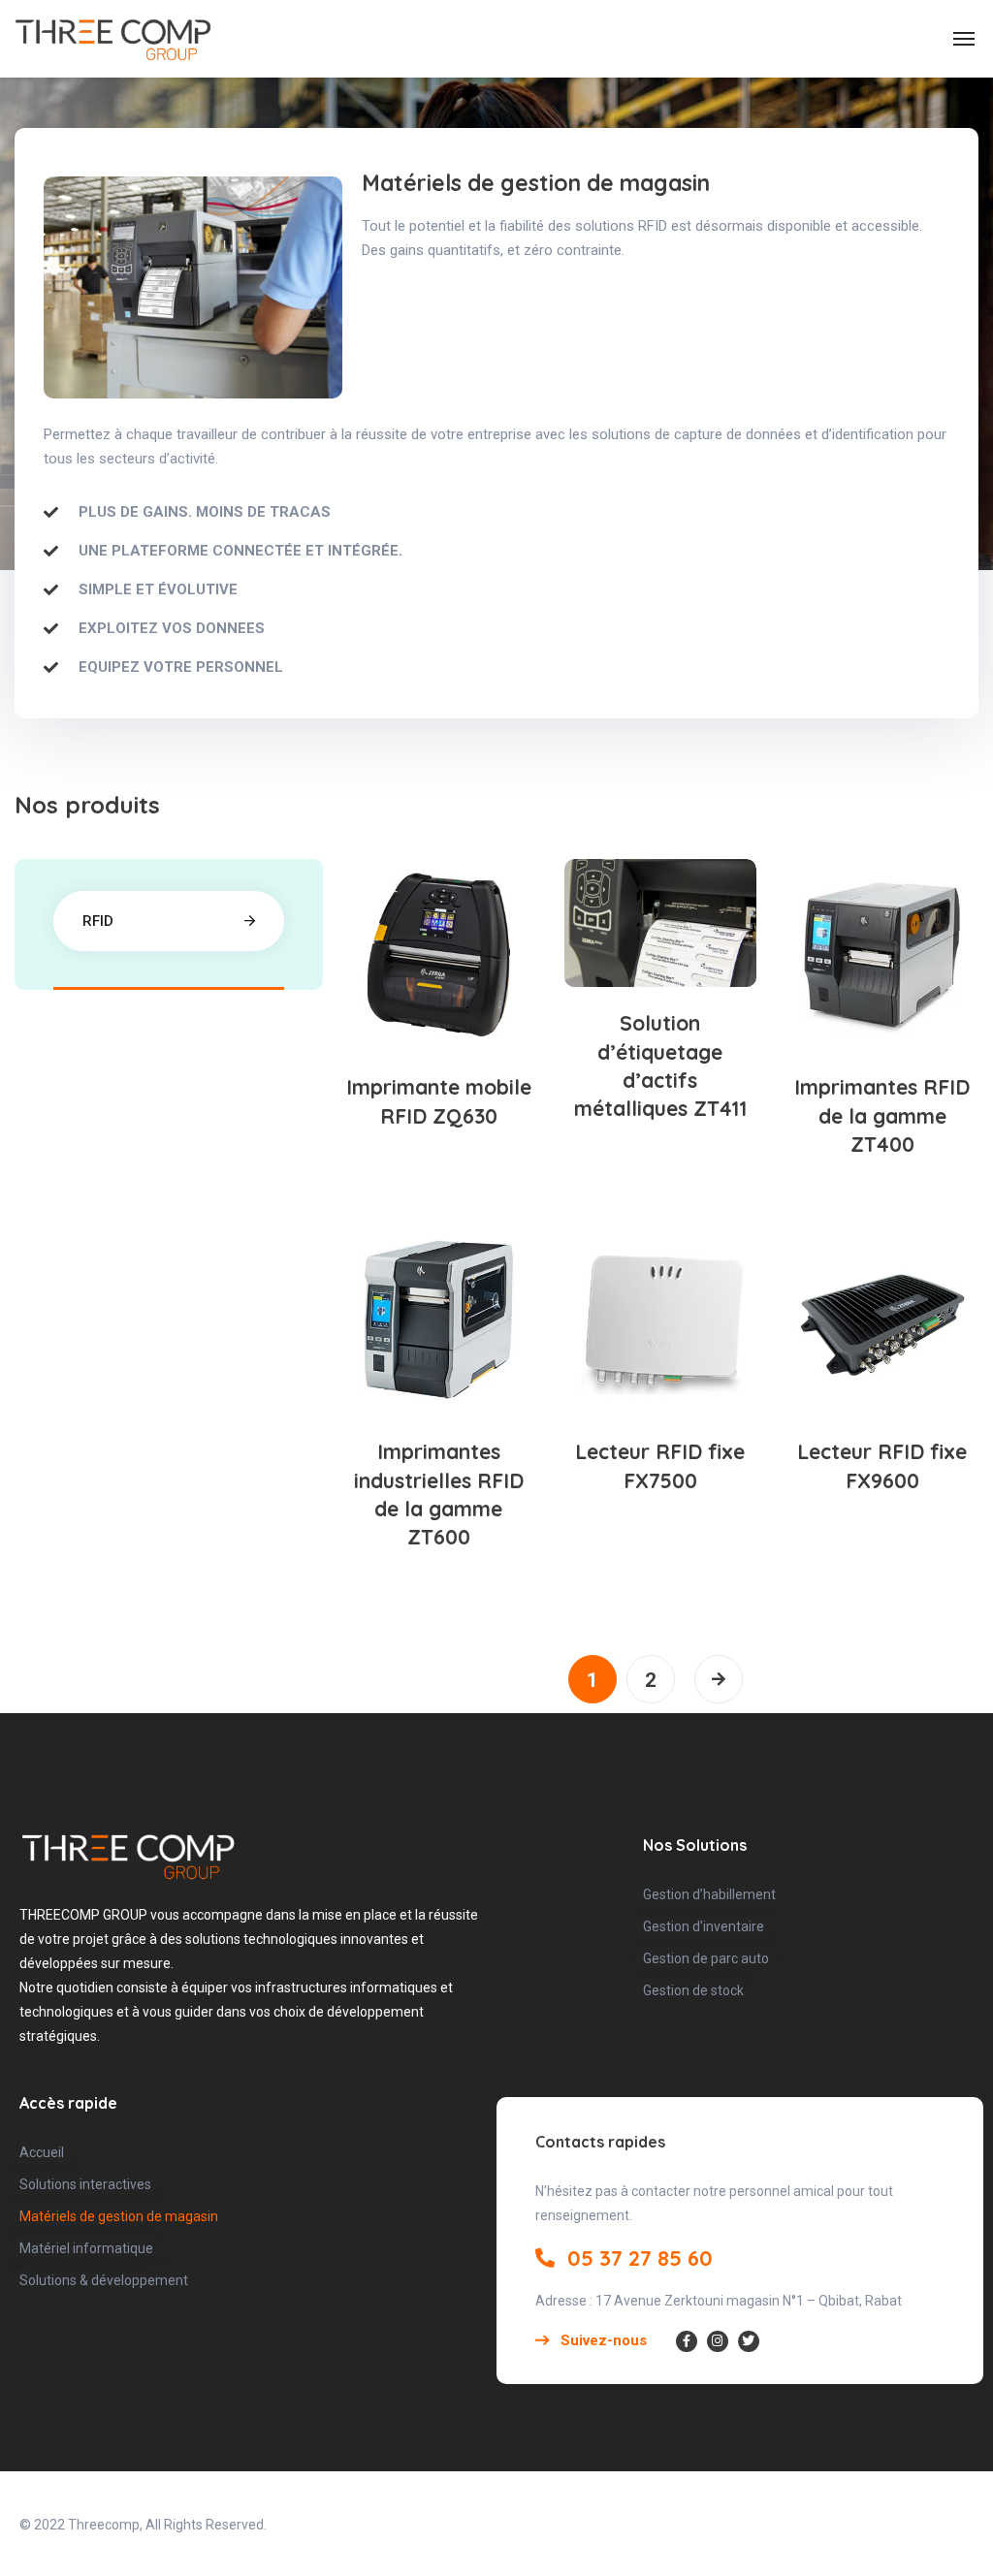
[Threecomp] (113, 39)
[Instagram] (718, 2341)
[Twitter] (749, 2341)
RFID (98, 921)
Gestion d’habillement (709, 1894)
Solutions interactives (85, 2184)
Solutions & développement (104, 2280)
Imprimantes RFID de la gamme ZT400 (882, 1115)
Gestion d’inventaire (704, 1926)
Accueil (42, 2152)
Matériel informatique (86, 2248)
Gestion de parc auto (706, 1958)
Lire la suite (449, 988)
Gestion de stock (693, 1990)
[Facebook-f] (687, 2341)
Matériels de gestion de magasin (119, 2216)
